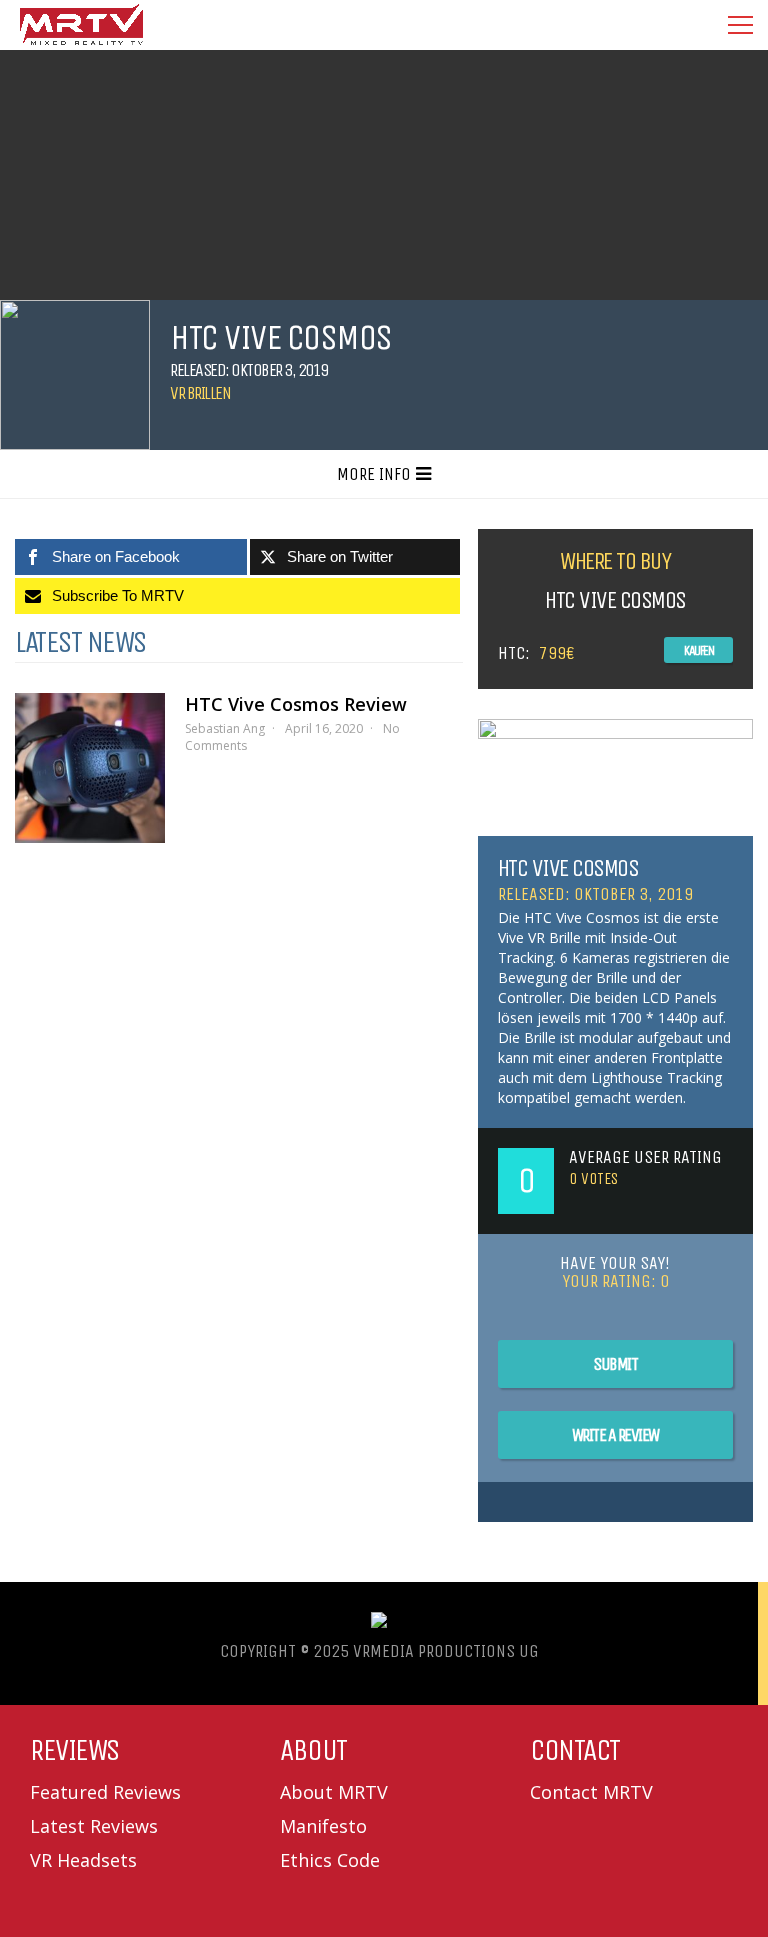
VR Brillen (200, 393)
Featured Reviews (105, 1792)
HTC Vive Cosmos (568, 868)
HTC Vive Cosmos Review (296, 704)
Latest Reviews (94, 1826)
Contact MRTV (591, 1792)
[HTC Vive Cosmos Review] (90, 768)
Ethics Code (330, 1860)
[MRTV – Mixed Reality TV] (81, 44)
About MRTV (334, 1792)
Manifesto (323, 1826)
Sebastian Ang (225, 728)
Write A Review (615, 1435)
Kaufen (698, 650)
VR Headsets (83, 1860)
